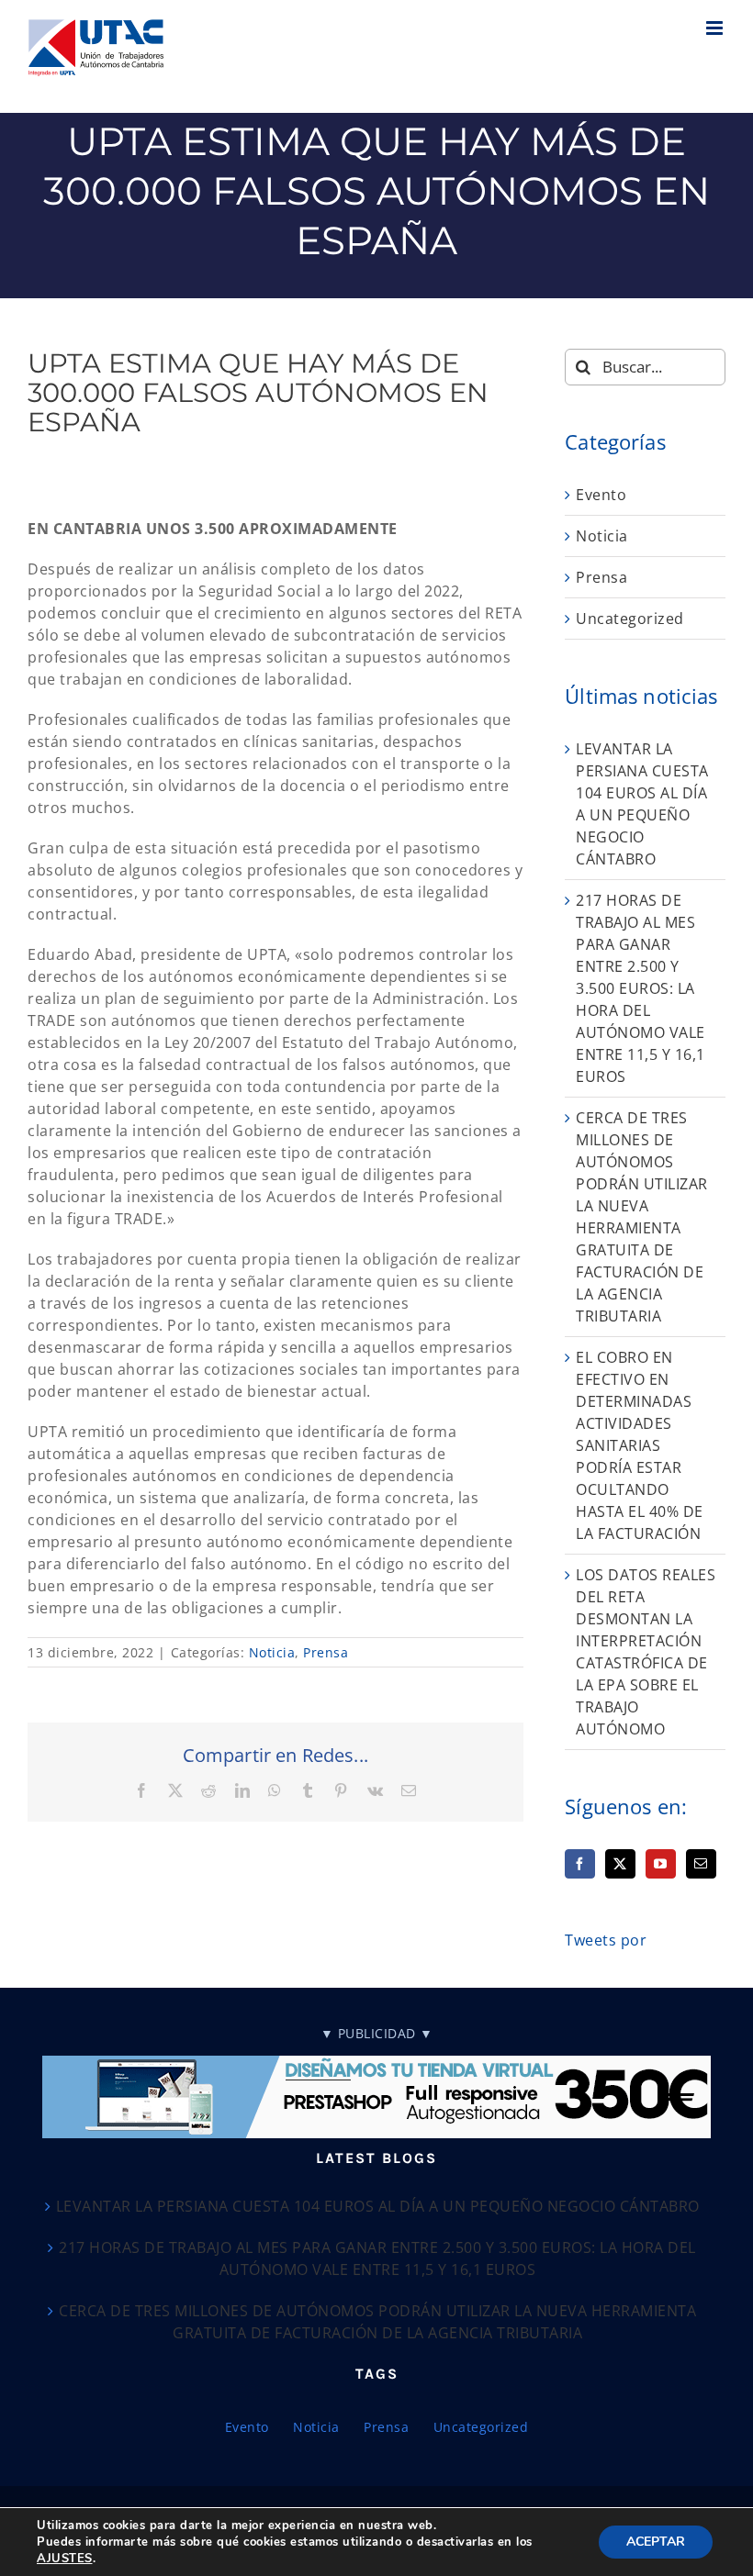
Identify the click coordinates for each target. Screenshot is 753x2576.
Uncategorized (630, 619)
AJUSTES (65, 2559)
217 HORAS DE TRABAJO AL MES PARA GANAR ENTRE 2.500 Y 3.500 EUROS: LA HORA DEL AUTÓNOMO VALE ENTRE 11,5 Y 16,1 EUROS (641, 988)
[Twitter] (620, 1864)
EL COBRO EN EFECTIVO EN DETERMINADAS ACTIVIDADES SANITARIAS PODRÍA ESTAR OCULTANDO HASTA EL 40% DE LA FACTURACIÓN (640, 1445)
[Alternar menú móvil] (716, 28)
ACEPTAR (656, 2542)
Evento (601, 495)
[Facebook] (580, 1864)
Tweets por (606, 1940)
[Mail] (701, 1864)
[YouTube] (661, 1864)
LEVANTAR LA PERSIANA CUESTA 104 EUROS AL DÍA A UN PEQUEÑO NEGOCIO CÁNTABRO (378, 2206)
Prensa (326, 1652)
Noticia (272, 1652)
